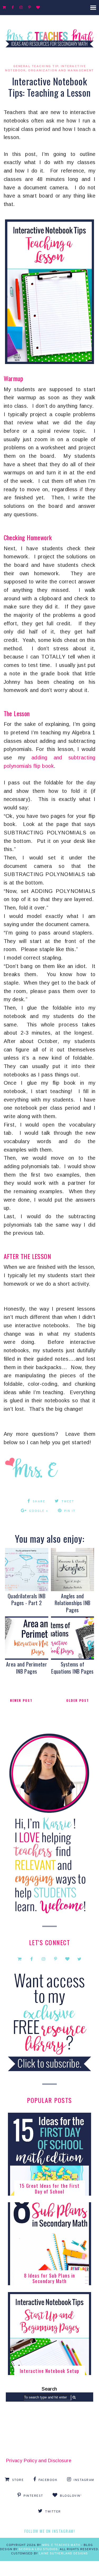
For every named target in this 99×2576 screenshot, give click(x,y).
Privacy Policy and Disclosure (39, 2461)
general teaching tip (36, 66)
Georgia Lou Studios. (39, 2549)
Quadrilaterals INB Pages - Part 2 (27, 1599)
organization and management (61, 71)
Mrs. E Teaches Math (61, 2545)
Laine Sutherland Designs (63, 2554)
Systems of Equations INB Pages (72, 1668)
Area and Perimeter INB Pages (27, 1668)
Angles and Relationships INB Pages (73, 1603)
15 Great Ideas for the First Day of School (49, 2189)
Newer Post (21, 1700)
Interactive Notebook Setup (50, 2371)
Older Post (78, 1700)
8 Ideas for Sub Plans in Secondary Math (50, 2278)
